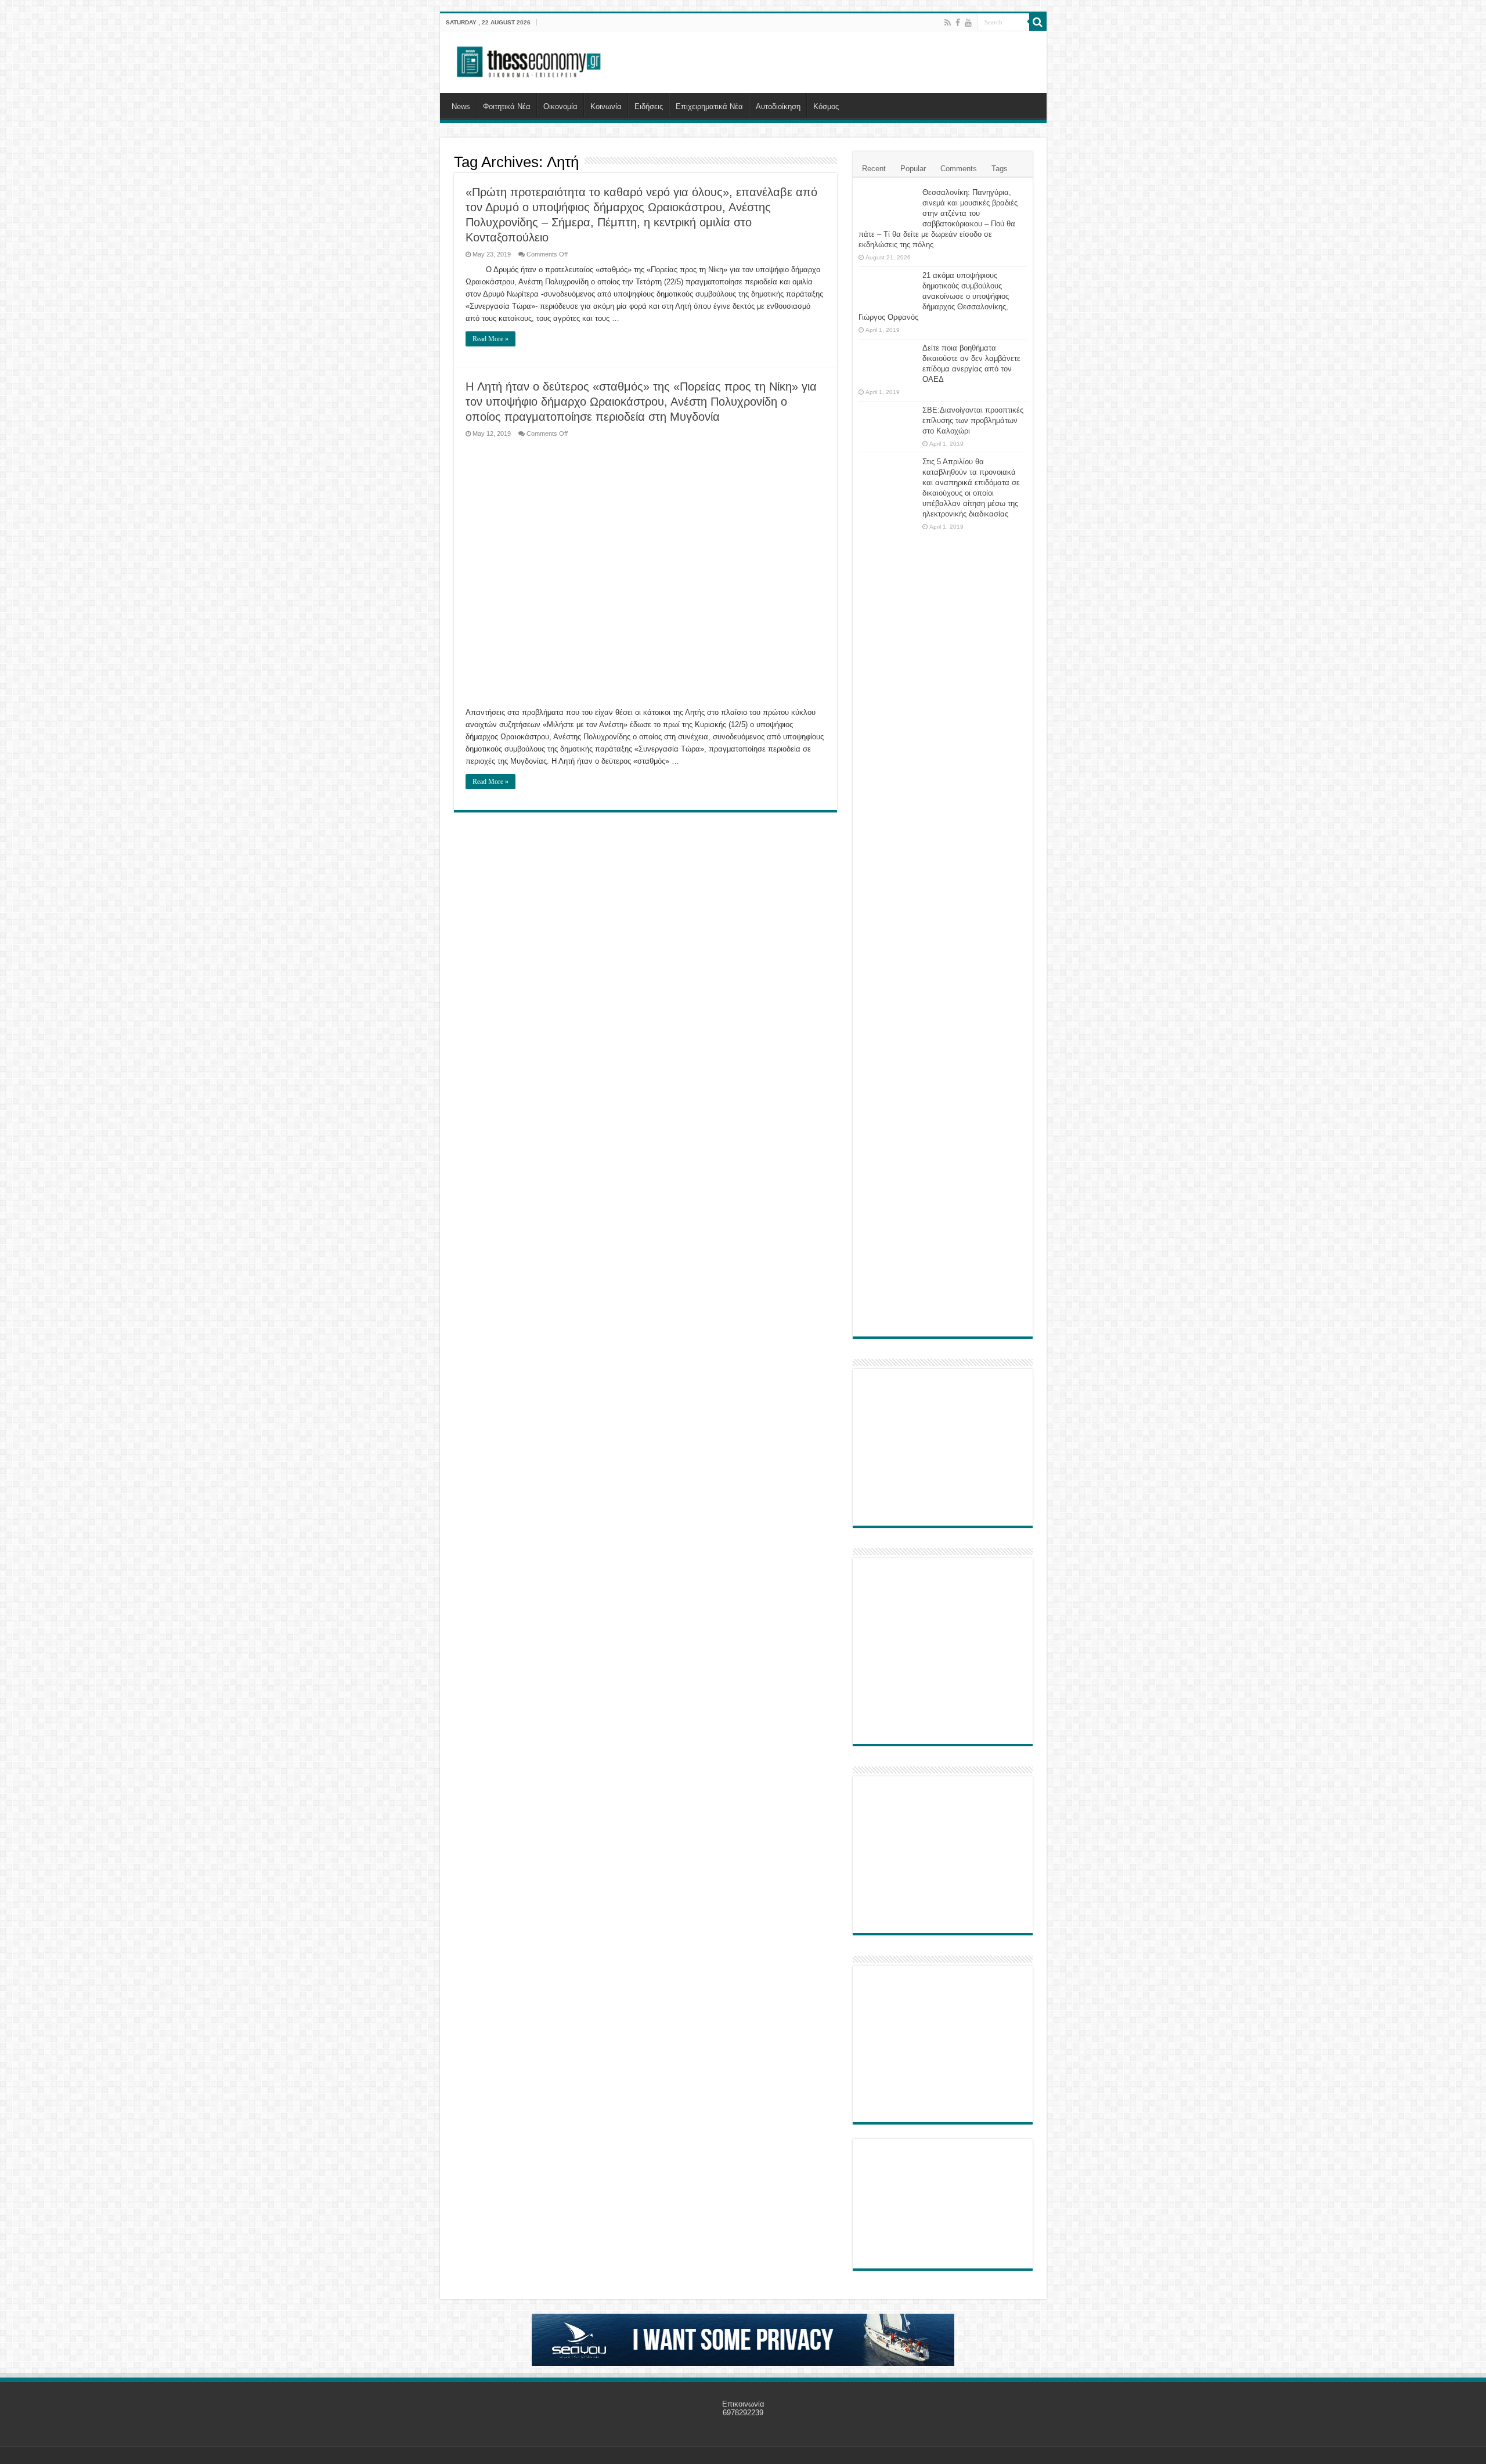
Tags (1000, 169)
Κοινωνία (606, 106)
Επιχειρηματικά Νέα (709, 106)
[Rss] (948, 23)
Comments (959, 169)
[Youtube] (968, 23)
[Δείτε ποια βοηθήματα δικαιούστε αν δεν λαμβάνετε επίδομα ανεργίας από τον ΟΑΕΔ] (888, 363)
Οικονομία (560, 106)
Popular (913, 169)
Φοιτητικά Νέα (507, 106)
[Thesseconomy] (530, 60)
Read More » (490, 339)
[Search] (1038, 22)
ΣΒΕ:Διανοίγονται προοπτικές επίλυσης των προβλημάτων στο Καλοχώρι (973, 420)
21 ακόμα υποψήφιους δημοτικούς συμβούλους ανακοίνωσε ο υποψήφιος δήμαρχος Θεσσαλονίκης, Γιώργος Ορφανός (934, 296)
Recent (874, 169)
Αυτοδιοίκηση (778, 106)
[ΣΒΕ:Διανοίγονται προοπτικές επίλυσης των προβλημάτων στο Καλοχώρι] (888, 421)
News (461, 106)
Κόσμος (826, 106)
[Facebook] (958, 23)
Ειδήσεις (649, 106)
